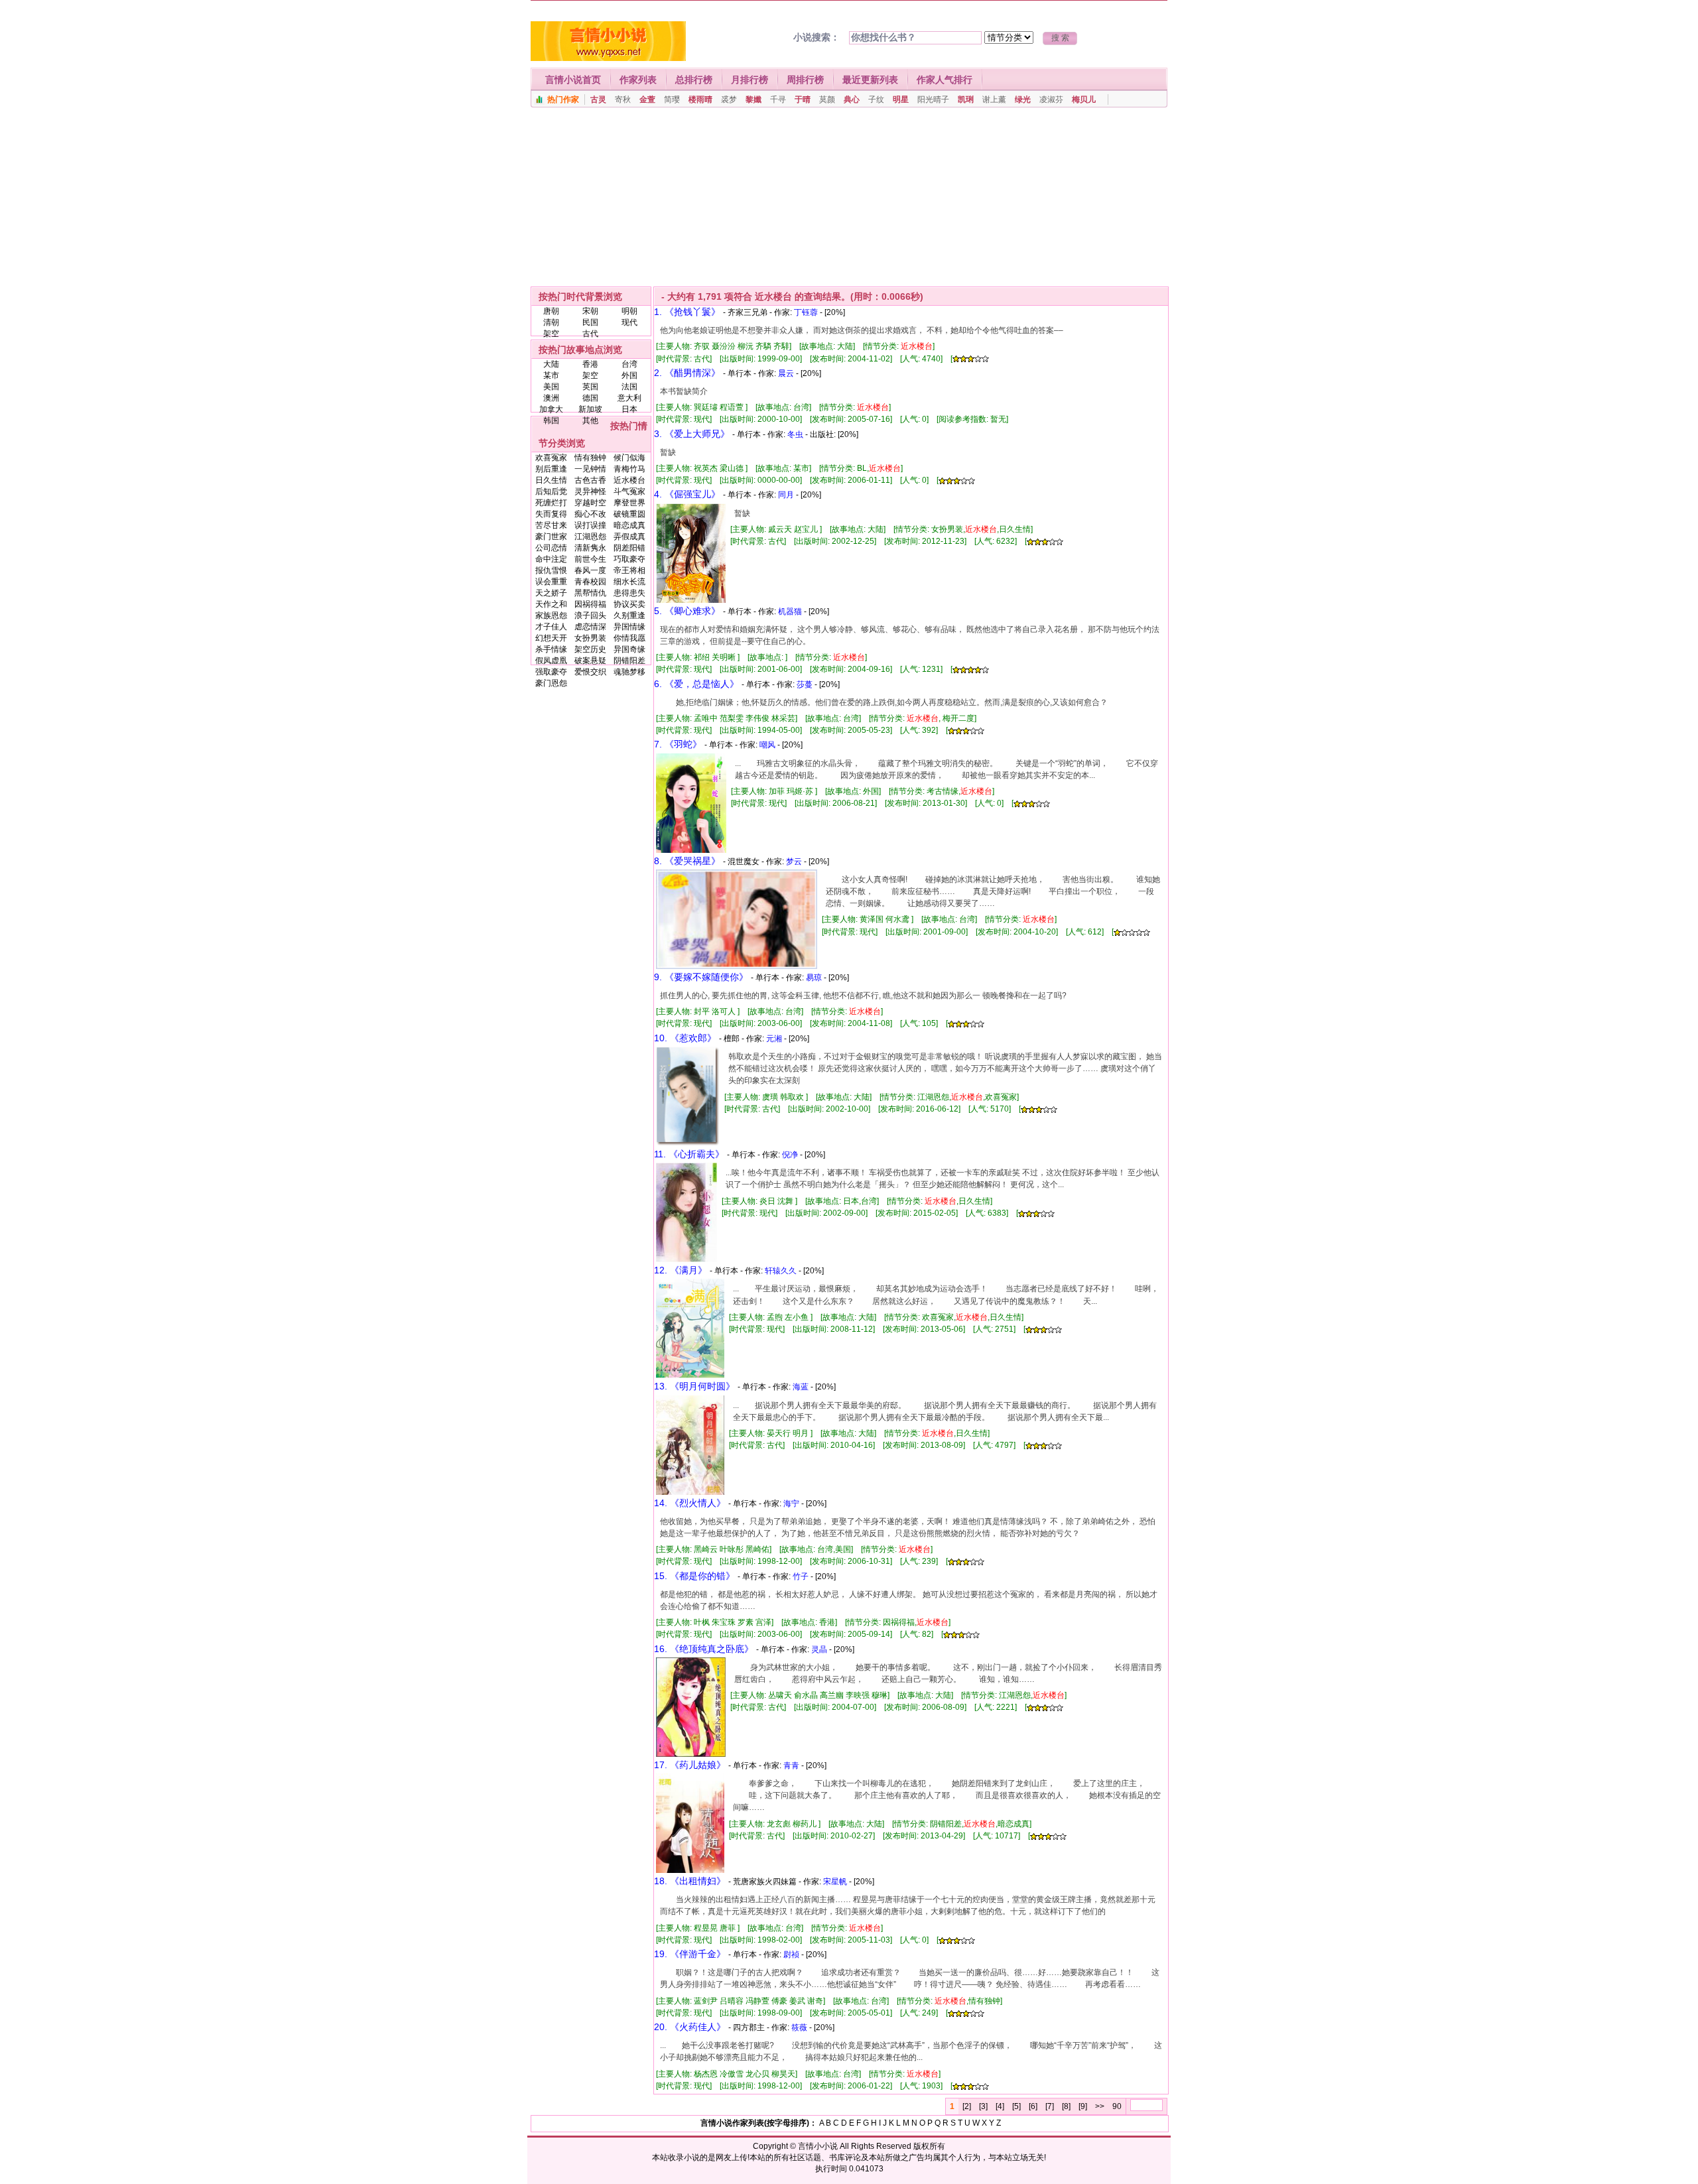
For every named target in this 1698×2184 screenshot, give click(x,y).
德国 (590, 398)
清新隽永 (590, 548)
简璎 (672, 99)
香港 (590, 364)
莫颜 (827, 99)
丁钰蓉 (806, 312)
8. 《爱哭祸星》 (687, 861)
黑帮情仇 (590, 593)
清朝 (551, 322)
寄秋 (623, 99)
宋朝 (590, 311)
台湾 (629, 364)
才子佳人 (551, 627)
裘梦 (729, 99)
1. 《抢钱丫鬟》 (687, 312)
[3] (983, 2106)
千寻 (778, 99)
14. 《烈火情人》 (690, 1503)
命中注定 (551, 559)
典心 (852, 99)
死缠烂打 (551, 503)
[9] (1083, 2106)
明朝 (629, 311)
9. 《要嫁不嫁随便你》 (701, 977)
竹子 (801, 1576)
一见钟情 (590, 469)
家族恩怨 (551, 615)
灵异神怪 (590, 491)
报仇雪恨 (551, 570)
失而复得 (551, 514)
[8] (1066, 2106)
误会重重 (551, 582)
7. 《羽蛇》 (678, 744)
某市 (551, 375)
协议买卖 (629, 604)
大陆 (551, 364)
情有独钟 (590, 458)
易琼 (814, 978)
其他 (590, 420)
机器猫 (790, 611)
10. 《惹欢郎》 (685, 1038)
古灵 (598, 99)
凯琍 (966, 99)
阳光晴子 (933, 99)
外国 (629, 375)
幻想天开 (551, 638)
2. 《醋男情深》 (687, 373)
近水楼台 (629, 480)
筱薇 (799, 2027)
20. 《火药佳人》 (690, 2027)
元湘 (774, 1039)
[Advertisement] (849, 197)
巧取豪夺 (629, 559)
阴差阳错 (629, 548)
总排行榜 (694, 80)
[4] (1000, 2106)
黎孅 (753, 99)
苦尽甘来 (551, 525)
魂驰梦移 (629, 672)
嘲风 (767, 745)
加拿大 (551, 409)
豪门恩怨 (551, 683)
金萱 (647, 99)
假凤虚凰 (551, 661)
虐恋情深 (590, 627)
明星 (901, 99)
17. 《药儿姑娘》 (690, 1765)
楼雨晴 (700, 99)
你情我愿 (629, 638)
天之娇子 (551, 593)
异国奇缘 (629, 649)
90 (1117, 2106)
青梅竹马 (629, 469)
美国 (551, 387)
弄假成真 (629, 537)
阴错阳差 (629, 661)
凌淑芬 (1051, 99)
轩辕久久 (781, 1271)
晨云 (786, 373)
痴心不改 (590, 514)
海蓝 (801, 1387)
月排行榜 (750, 80)
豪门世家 (551, 537)
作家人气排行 (945, 80)
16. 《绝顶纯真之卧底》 (704, 1649)
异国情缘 (629, 627)
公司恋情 (551, 548)
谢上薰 (994, 99)
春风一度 (590, 570)
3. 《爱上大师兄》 (692, 434)
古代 (590, 334)
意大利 (629, 398)
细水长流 (629, 582)
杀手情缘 (551, 649)
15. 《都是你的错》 (694, 1576)
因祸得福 (590, 604)
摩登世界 (629, 503)
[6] (1033, 2106)
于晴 (803, 99)
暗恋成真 (629, 525)
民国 (590, 322)
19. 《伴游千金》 (690, 1954)
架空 (551, 334)
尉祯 (791, 1955)
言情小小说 (818, 2146)
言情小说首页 (573, 80)
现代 (629, 322)
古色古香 (590, 480)
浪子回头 (590, 615)
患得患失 (629, 593)
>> (1100, 2106)
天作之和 (551, 604)
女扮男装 (590, 638)
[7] (1050, 2106)
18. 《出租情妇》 (690, 1881)
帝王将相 (629, 570)
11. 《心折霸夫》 (689, 1154)
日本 (629, 409)
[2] (967, 2106)
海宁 (791, 1504)
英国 (590, 387)
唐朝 (551, 311)
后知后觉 (551, 491)
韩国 (551, 420)
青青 (791, 1766)
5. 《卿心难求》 (687, 611)
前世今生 (590, 559)
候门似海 (629, 458)
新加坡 (590, 409)
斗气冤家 (629, 491)
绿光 (1023, 99)
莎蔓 (805, 684)
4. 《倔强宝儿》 (687, 494)
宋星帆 (835, 1882)
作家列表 (638, 80)
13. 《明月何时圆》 (694, 1386)
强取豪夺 (551, 672)
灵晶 (819, 1649)
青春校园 (590, 582)
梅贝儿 (1084, 99)
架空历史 (590, 649)
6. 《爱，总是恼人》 (696, 684)
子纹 (876, 99)
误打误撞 (590, 525)
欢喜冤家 (551, 458)
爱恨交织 (590, 672)
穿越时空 (590, 503)
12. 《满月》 (681, 1270)
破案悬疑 (590, 661)
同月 (786, 495)
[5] (1016, 2106)
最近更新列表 (870, 80)
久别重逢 (629, 615)
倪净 (790, 1155)
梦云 (794, 862)
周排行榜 (805, 80)
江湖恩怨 (590, 537)
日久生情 (551, 480)
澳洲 (551, 398)
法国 (629, 387)
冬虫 (795, 434)
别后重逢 (551, 469)
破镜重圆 (629, 514)
